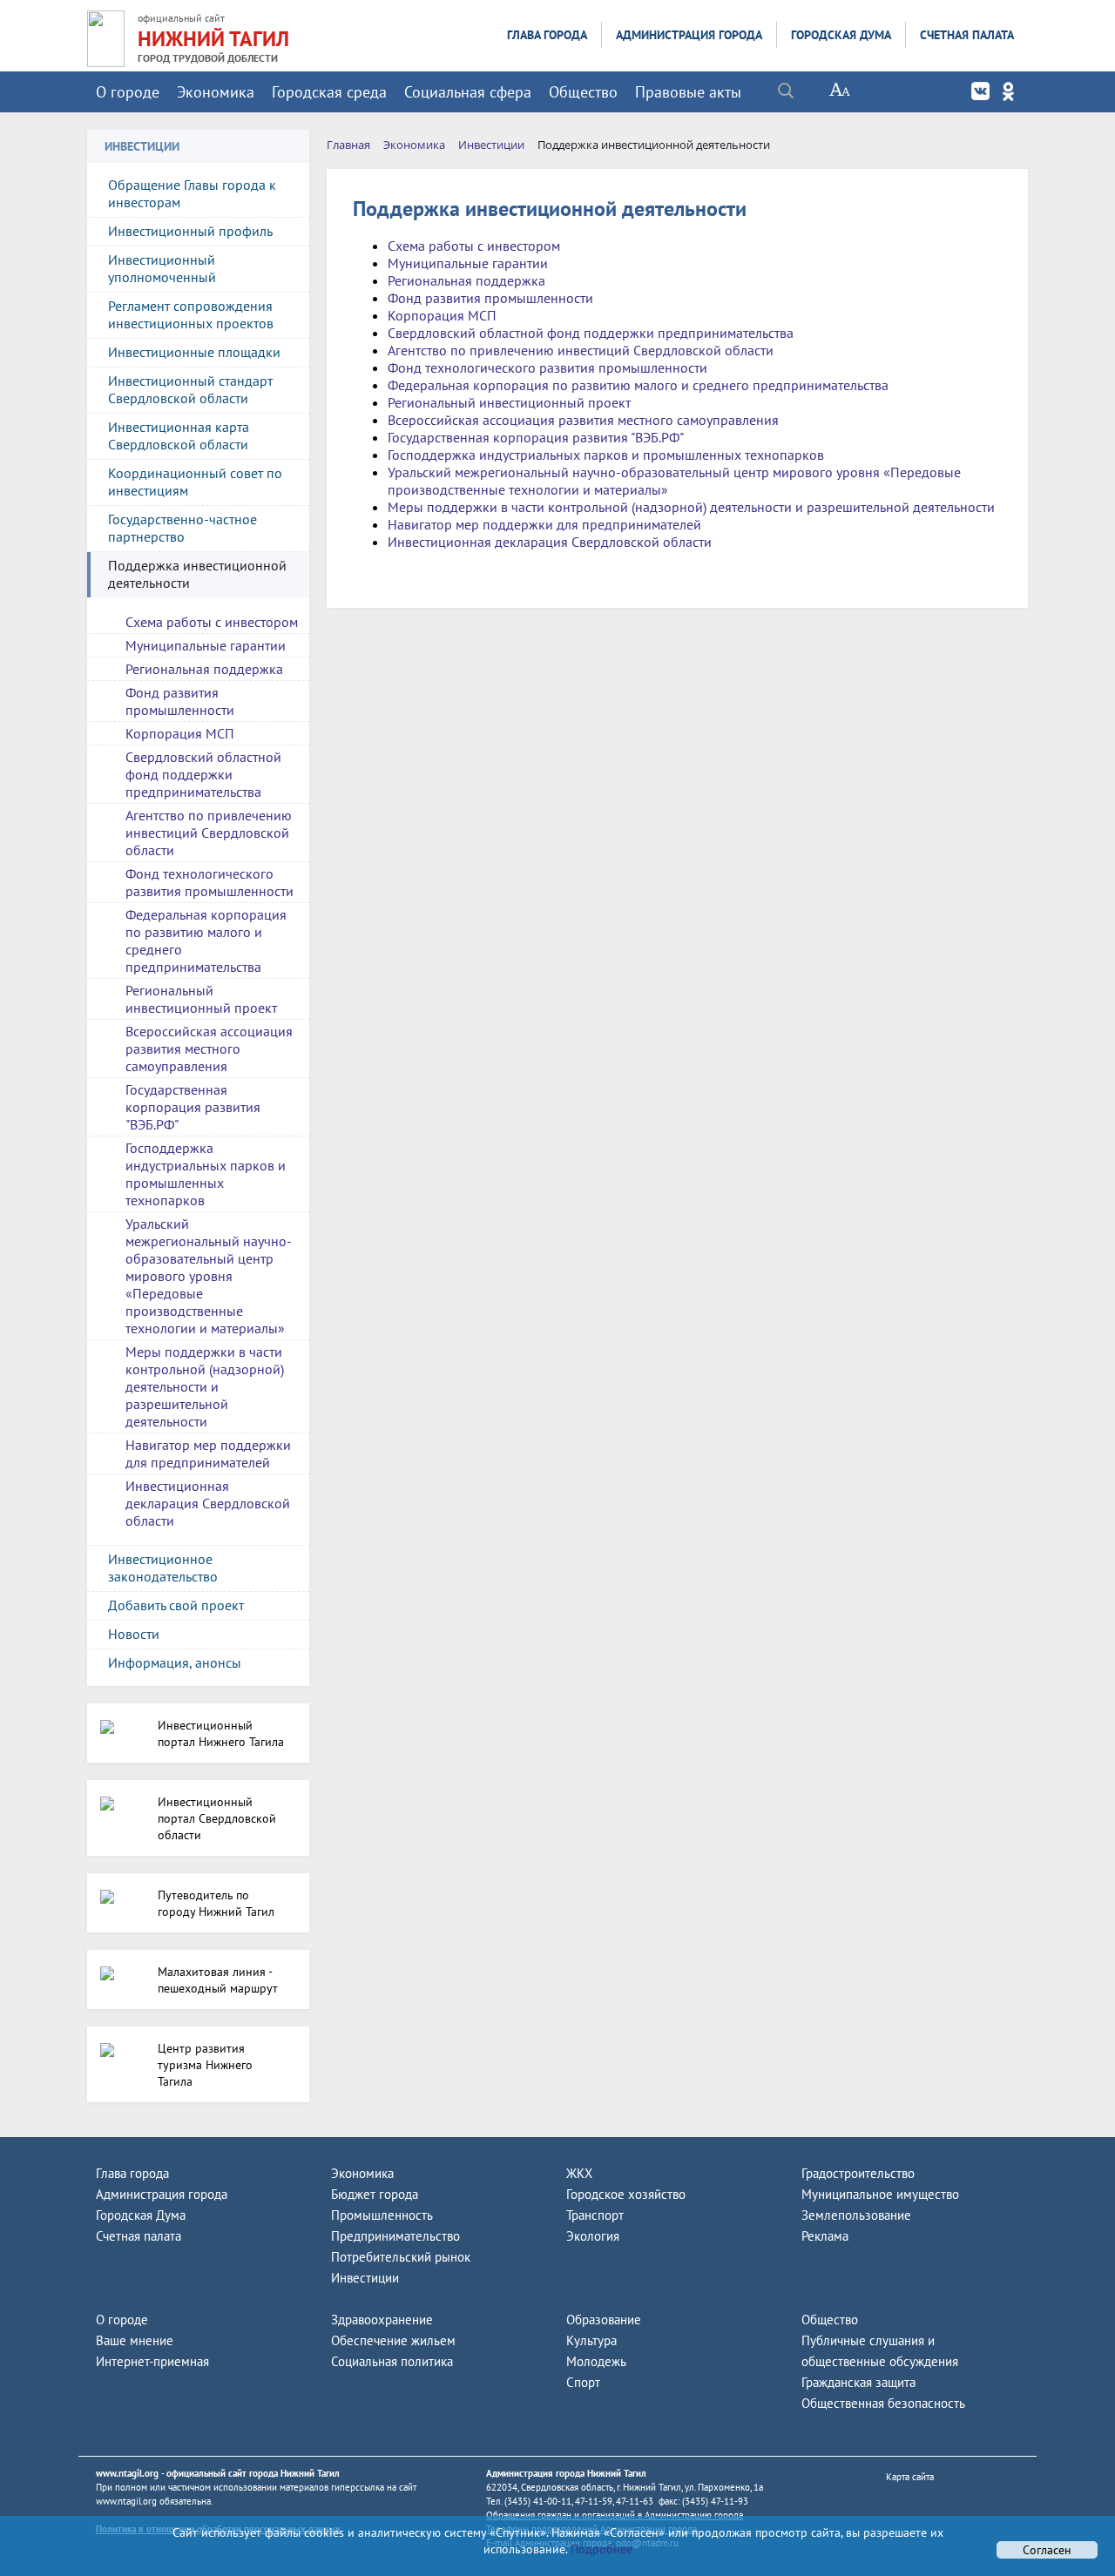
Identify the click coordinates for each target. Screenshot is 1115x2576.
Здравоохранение (382, 2320)
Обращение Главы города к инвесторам (192, 193)
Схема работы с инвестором (212, 622)
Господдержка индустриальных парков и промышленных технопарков (206, 1174)
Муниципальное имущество (880, 2194)
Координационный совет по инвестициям (195, 482)
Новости (134, 1634)
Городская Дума (841, 35)
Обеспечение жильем (393, 2340)
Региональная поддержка (204, 669)
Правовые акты (688, 92)
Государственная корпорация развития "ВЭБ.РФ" (193, 1107)
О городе (128, 92)
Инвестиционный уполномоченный (162, 268)
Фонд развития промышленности (180, 701)
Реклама (825, 2236)
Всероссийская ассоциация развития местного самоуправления (209, 1049)
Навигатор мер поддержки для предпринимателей (208, 1453)
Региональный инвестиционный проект (201, 999)
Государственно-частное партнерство (182, 528)
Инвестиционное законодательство (163, 1568)
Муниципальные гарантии (206, 645)
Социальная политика (392, 2361)
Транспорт (595, 2215)
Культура (591, 2340)
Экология (593, 2236)
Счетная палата (967, 35)
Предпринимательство (395, 2236)
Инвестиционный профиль (190, 231)
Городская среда (329, 92)
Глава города (547, 35)
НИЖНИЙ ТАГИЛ (213, 39)
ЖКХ (579, 2173)
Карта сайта (910, 2477)
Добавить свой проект (176, 1605)
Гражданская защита (858, 2382)
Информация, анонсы (175, 1662)
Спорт (583, 2382)
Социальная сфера (468, 92)
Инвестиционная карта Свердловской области (179, 435)
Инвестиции (365, 2278)
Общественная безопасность (883, 2403)
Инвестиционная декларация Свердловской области (208, 1503)
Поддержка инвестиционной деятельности (197, 574)
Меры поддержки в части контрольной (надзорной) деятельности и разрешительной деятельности (205, 1386)
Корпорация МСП (180, 733)
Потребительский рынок (401, 2257)
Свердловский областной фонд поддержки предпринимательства (203, 774)
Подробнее (600, 2549)
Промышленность (382, 2215)
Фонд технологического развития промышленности (209, 882)
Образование (604, 2320)
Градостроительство (858, 2173)
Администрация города (689, 35)
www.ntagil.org (127, 2473)
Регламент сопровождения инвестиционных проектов (191, 314)
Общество (583, 92)
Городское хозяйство (626, 2194)
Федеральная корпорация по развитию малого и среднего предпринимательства (206, 941)
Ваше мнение (135, 2340)
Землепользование (856, 2215)
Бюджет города (375, 2194)
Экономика (216, 92)
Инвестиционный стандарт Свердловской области (190, 389)
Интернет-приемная (152, 2361)
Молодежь (596, 2361)
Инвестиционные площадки (194, 352)
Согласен (1047, 2550)
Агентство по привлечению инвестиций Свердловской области (209, 833)
